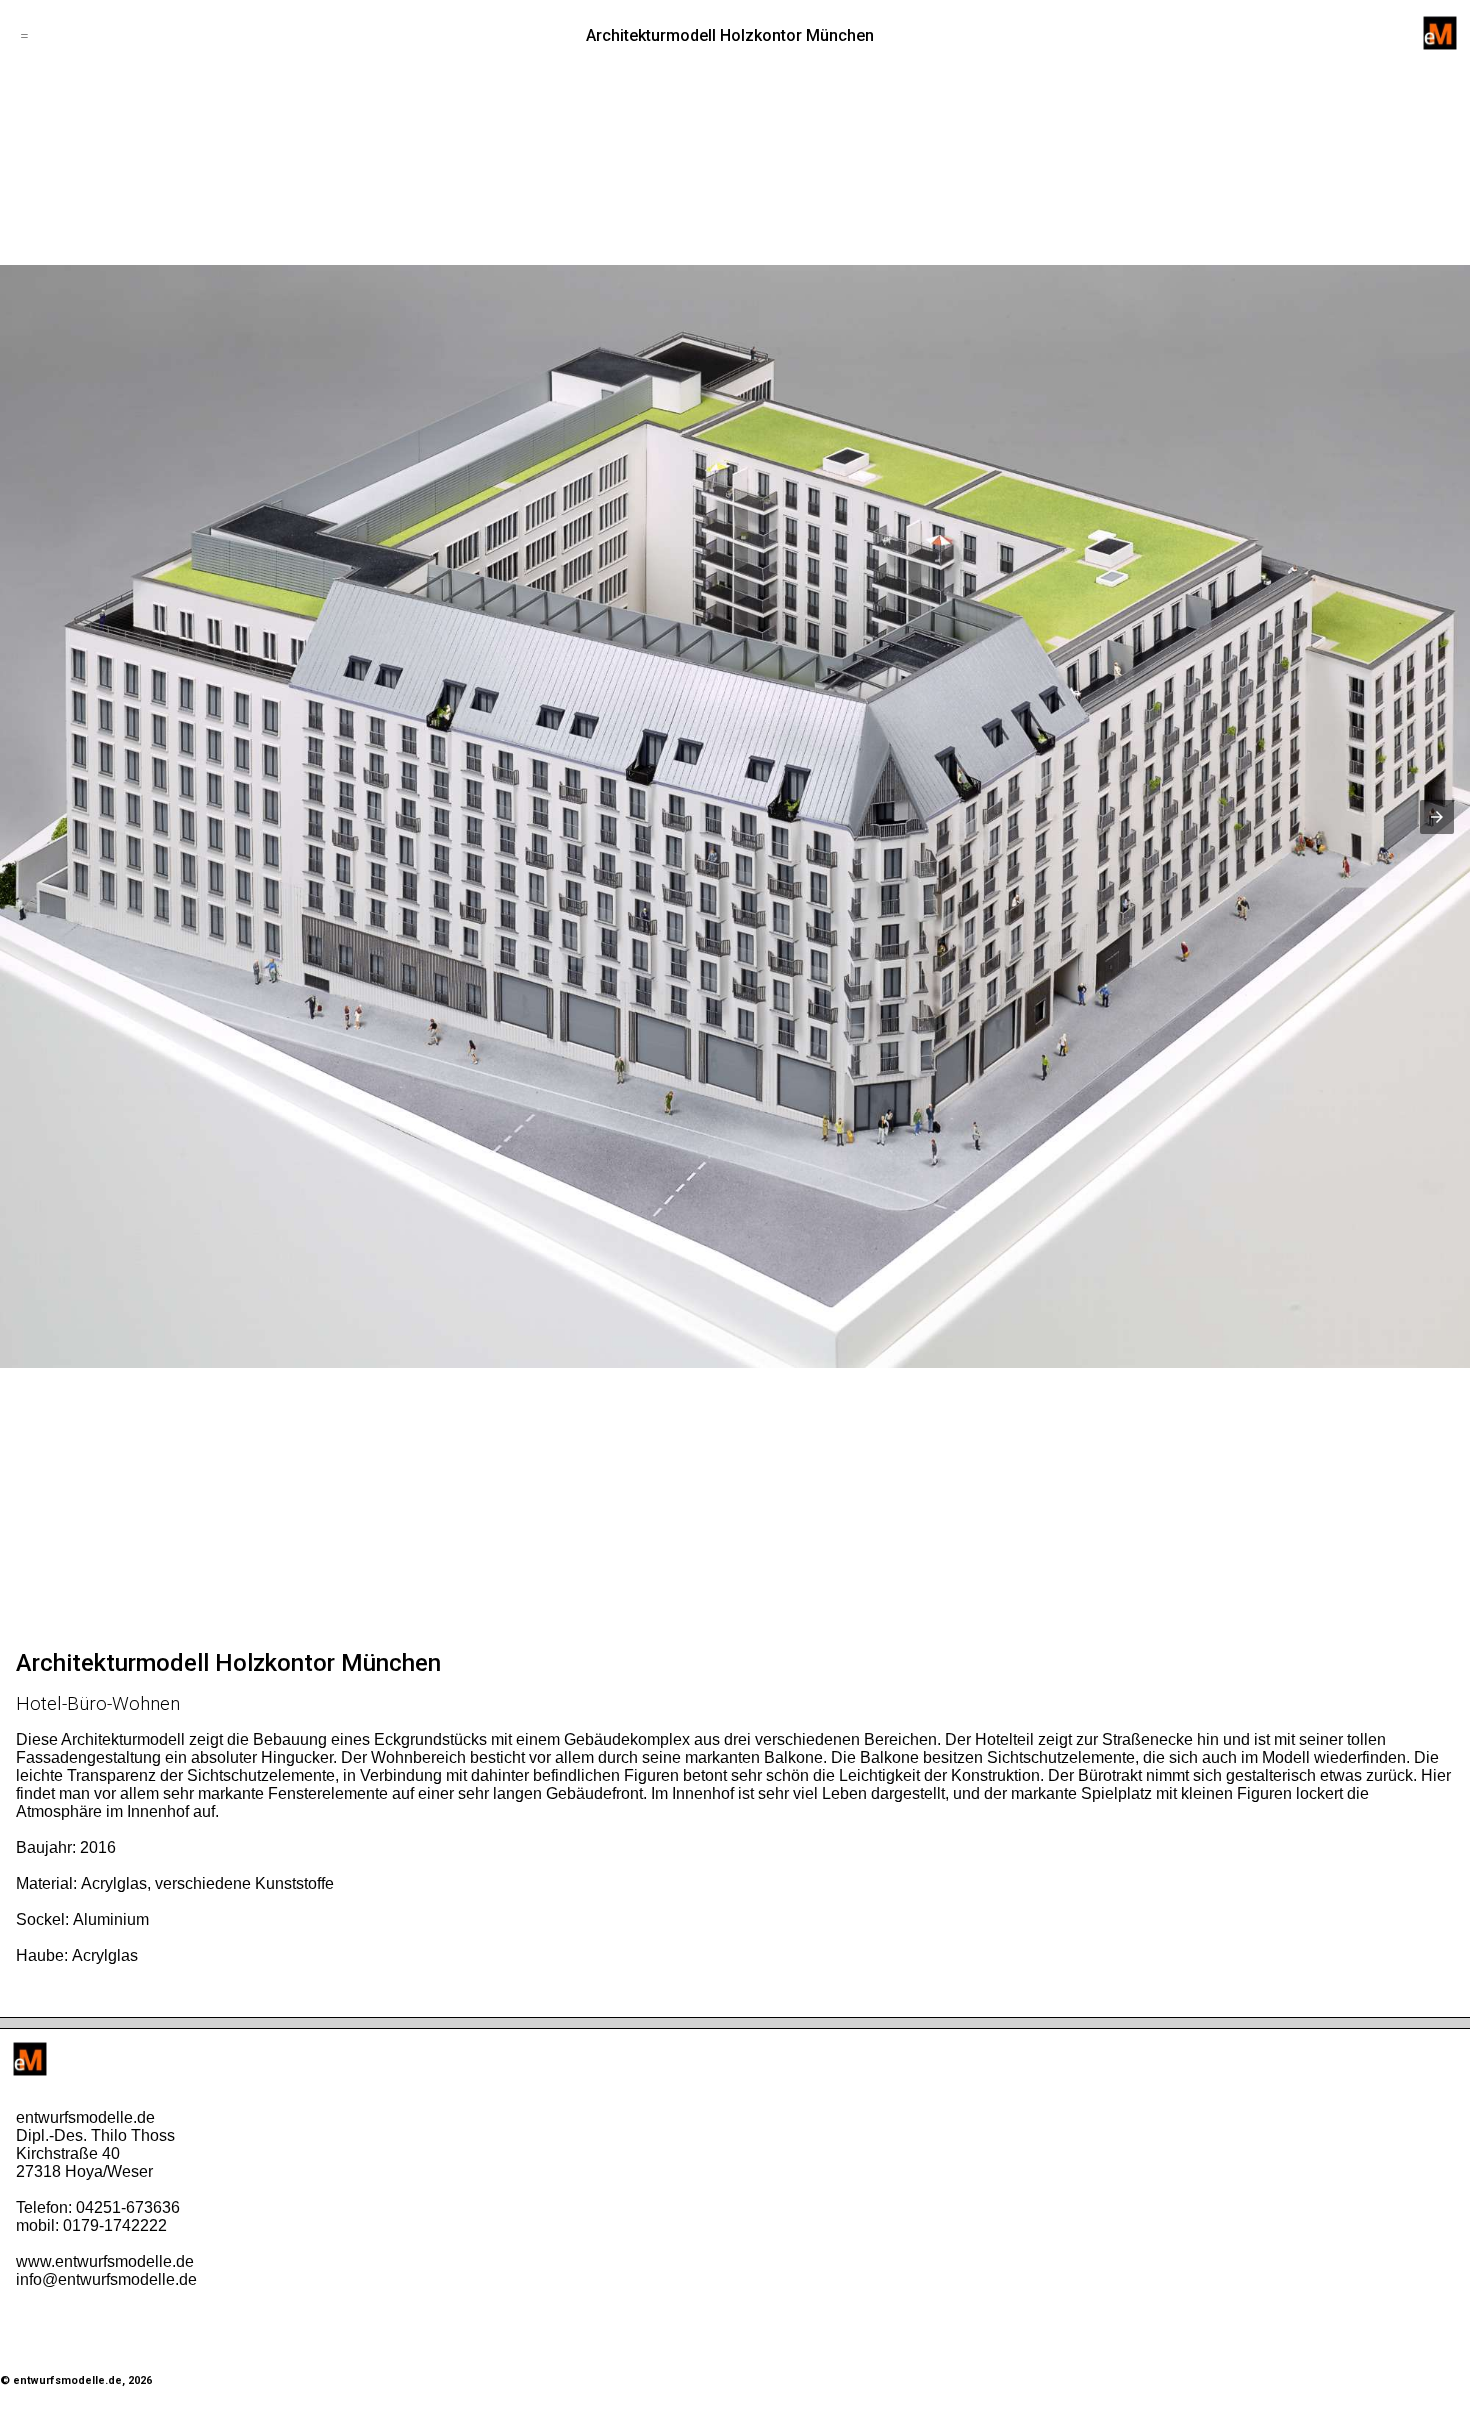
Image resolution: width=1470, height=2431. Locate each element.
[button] (1437, 817)
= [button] (24, 35)
